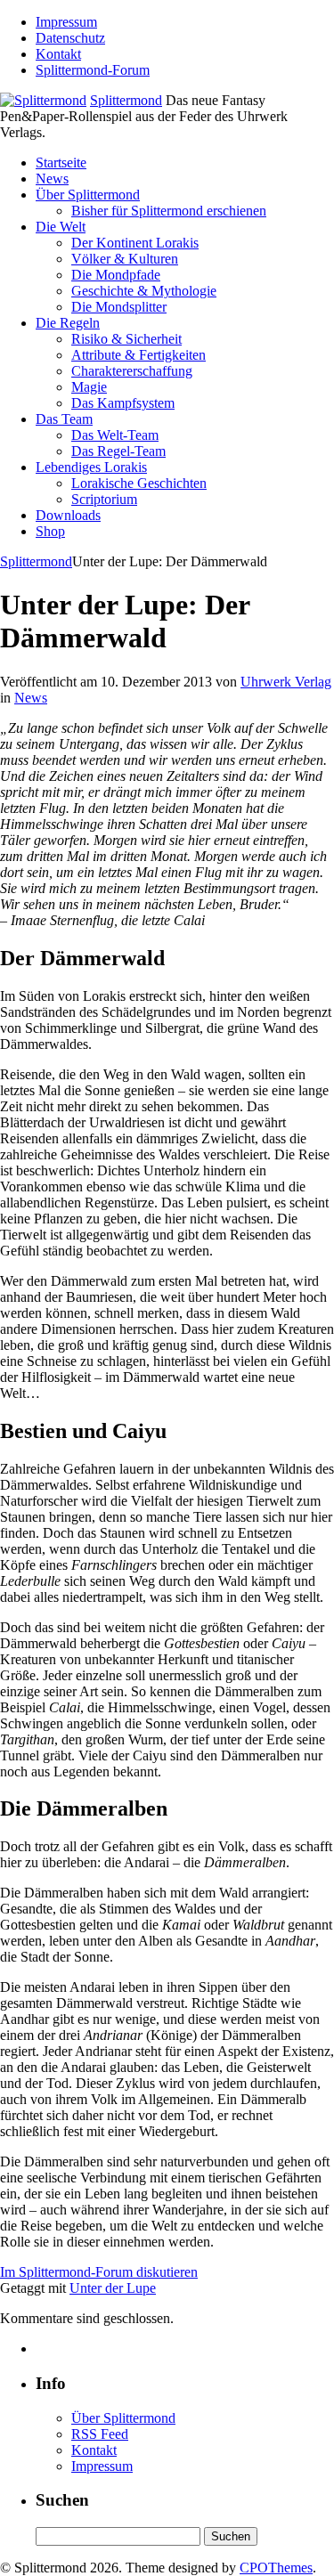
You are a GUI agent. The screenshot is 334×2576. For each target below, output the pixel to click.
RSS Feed (100, 2434)
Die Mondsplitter (119, 307)
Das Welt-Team (115, 435)
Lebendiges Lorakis (91, 467)
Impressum (66, 22)
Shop (50, 531)
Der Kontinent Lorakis (135, 243)
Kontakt (58, 54)
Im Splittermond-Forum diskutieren (99, 2272)
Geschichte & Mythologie (144, 291)
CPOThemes (276, 2568)
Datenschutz (70, 38)
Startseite (61, 163)
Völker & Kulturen (125, 259)
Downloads (68, 515)
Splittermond (126, 100)
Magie (89, 387)
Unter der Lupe (113, 2288)
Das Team (64, 419)
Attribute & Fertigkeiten (138, 355)
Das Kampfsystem (123, 403)
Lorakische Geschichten (139, 483)
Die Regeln (68, 323)
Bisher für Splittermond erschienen (169, 211)
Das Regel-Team (118, 451)
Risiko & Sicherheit (126, 339)
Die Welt (61, 227)
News (52, 179)
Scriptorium (104, 499)
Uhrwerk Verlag (286, 682)
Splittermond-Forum (93, 70)
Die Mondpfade (116, 275)
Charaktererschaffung (132, 371)
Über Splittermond (88, 195)
